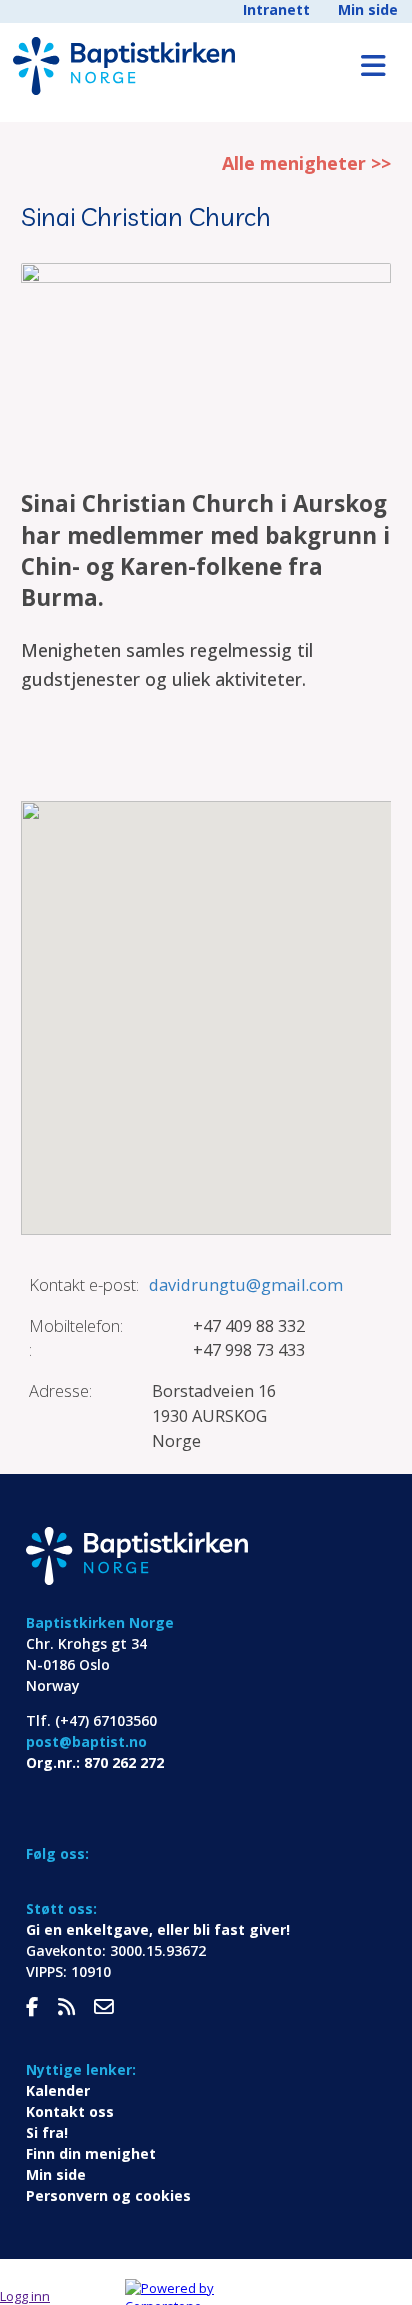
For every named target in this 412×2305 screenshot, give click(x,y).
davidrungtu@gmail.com (246, 1284)
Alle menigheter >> (306, 163)
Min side (368, 9)
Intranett (276, 9)
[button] (206, 1006)
